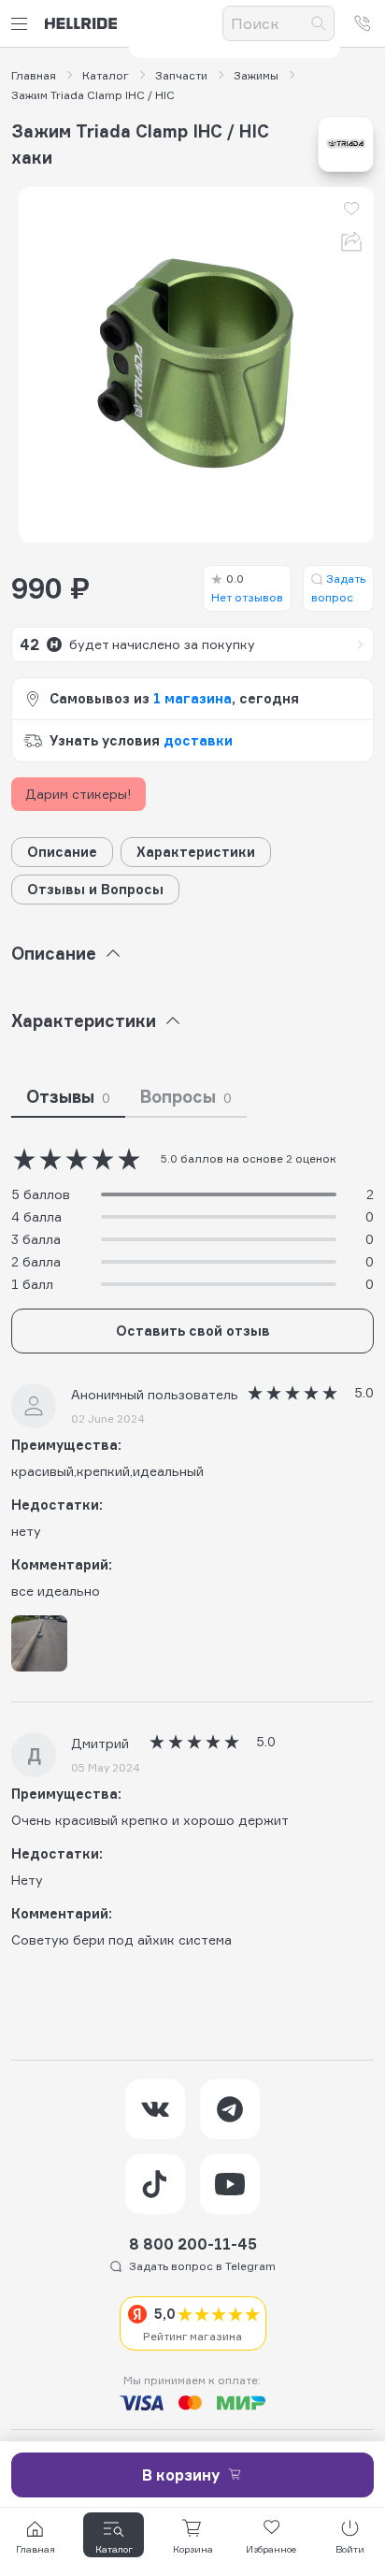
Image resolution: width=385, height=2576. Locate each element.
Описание (62, 852)
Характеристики (196, 852)
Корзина (193, 2549)
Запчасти (181, 76)
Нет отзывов (247, 588)
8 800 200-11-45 (193, 2244)
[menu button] (22, 24)
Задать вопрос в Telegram (202, 2266)
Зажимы (256, 76)
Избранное (271, 2549)
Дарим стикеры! (78, 794)
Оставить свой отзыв (193, 1331)
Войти (350, 2549)
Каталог (106, 76)
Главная (34, 76)
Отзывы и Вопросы (95, 889)
